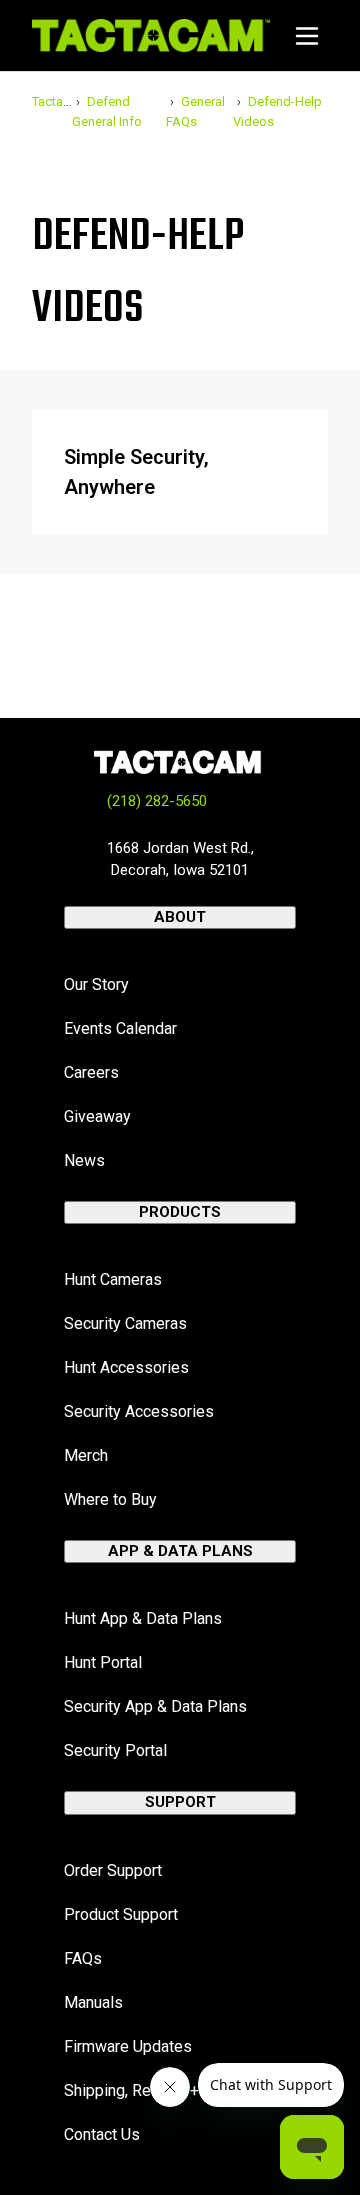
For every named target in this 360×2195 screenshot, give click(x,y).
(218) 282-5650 (157, 801)
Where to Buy (110, 1499)
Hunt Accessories (126, 1367)
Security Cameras (125, 1323)
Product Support (121, 1914)
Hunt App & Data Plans (143, 1618)
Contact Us (102, 2134)
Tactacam (60, 101)
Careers (91, 1072)
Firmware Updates (128, 2046)
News (84, 1160)
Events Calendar (120, 1028)
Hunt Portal (103, 1662)
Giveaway (97, 1116)
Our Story (96, 984)
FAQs (83, 1958)
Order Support (113, 1870)
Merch (86, 1455)
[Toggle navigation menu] (307, 36)
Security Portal (115, 1750)
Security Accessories (139, 1411)
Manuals (93, 2002)
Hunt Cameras (113, 1279)
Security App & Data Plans (155, 1706)
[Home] (151, 35)
